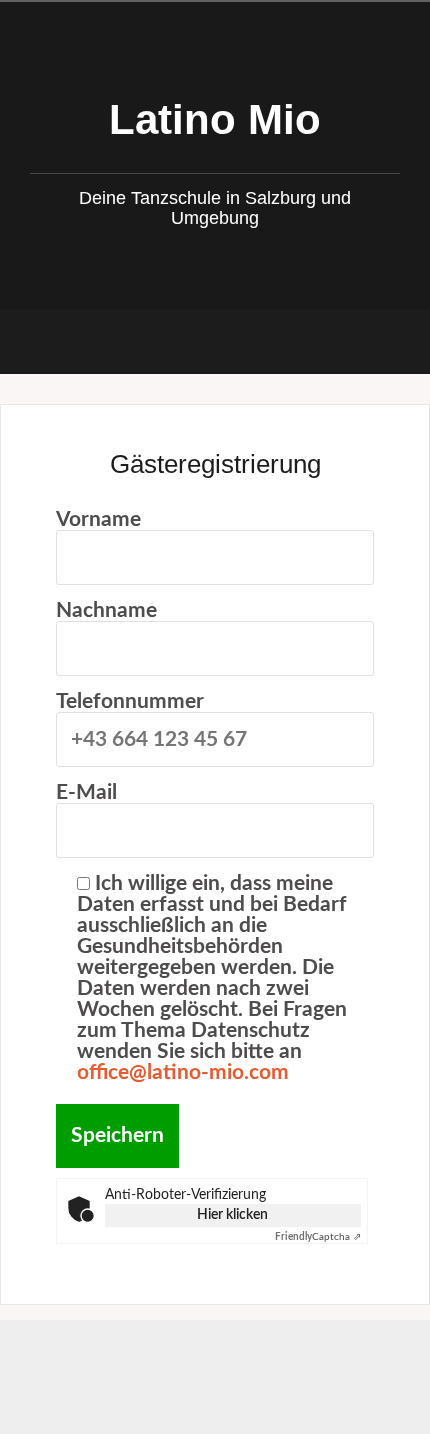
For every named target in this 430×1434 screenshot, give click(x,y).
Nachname (106, 610)
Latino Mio (215, 119)
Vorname (98, 519)
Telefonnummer (130, 701)
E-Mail (86, 792)
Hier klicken (232, 1215)
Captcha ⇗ (318, 1237)
